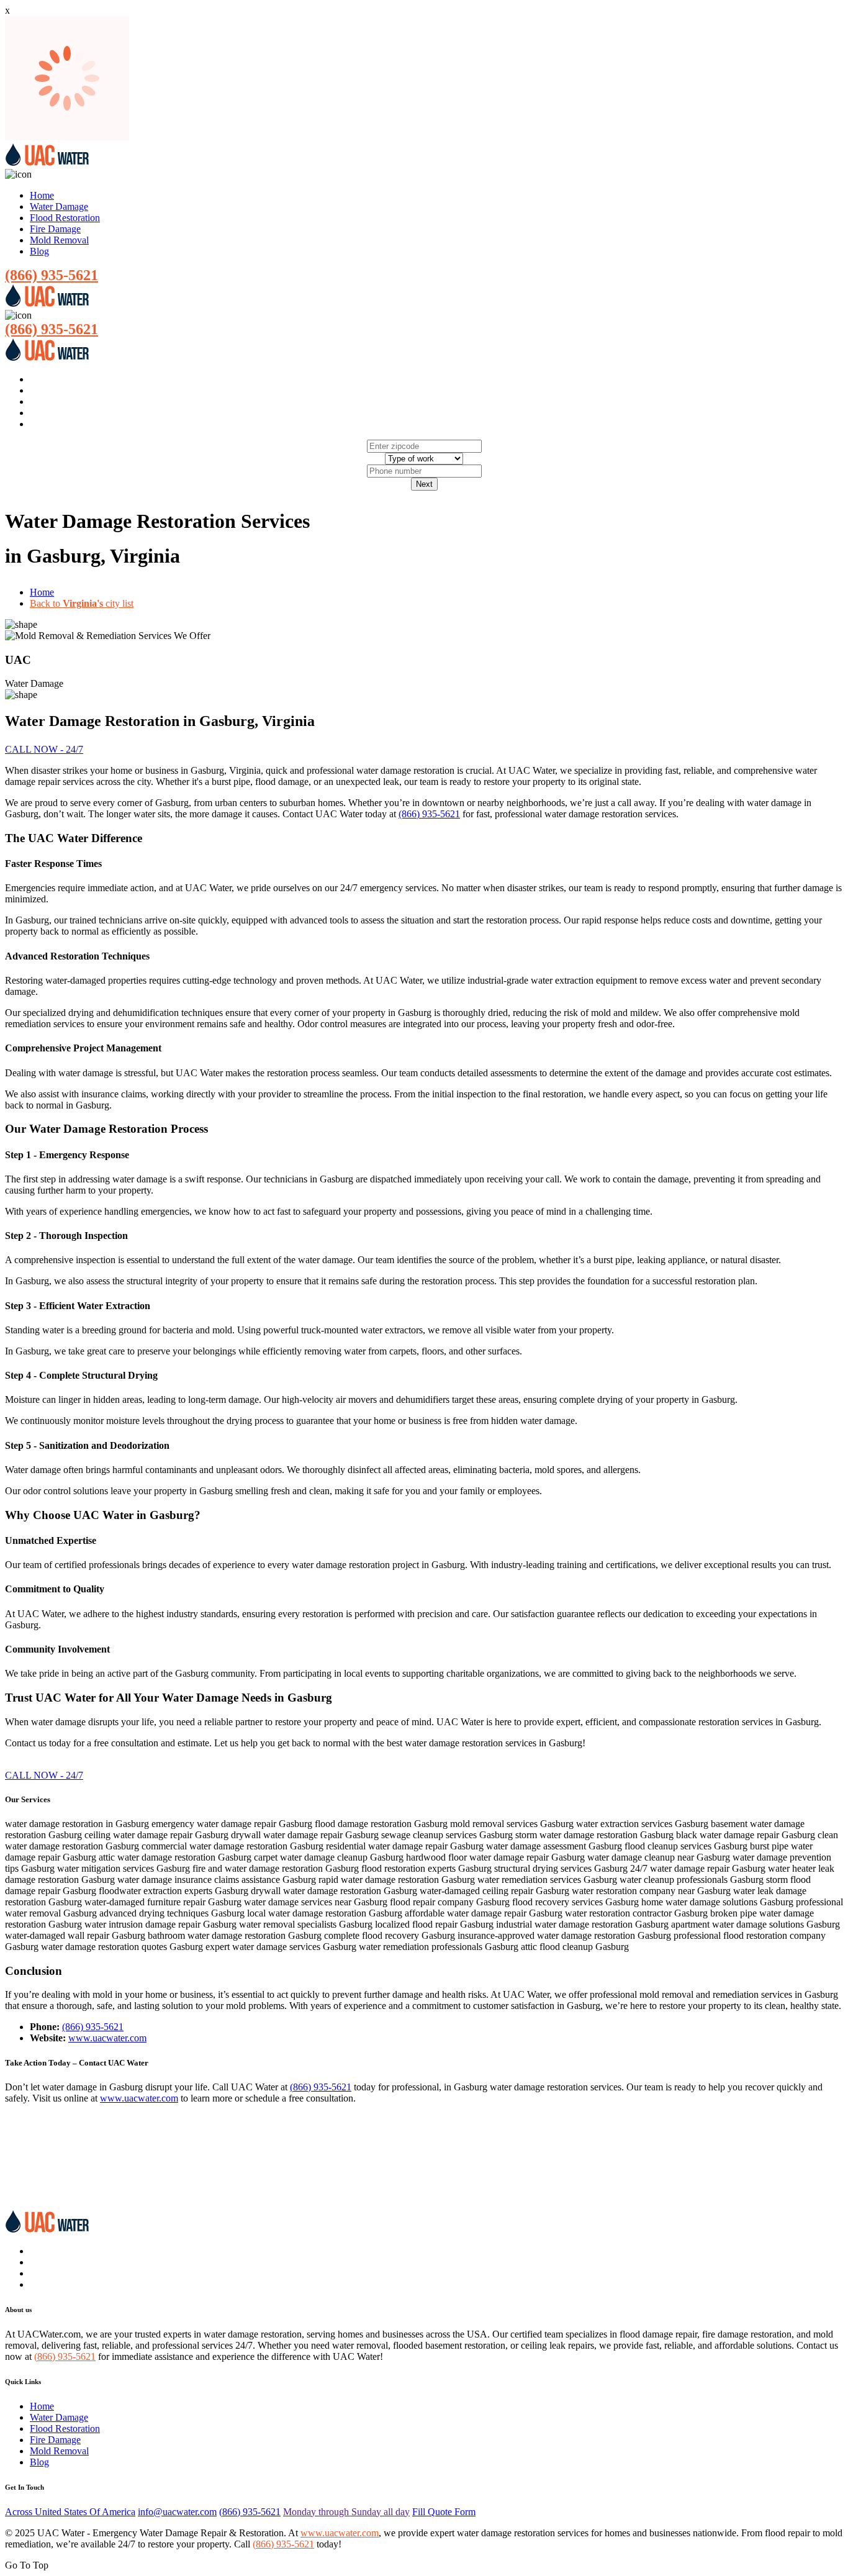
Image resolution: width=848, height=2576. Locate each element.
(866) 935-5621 (52, 275)
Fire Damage (55, 229)
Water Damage (59, 206)
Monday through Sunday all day (346, 2512)
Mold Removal (59, 240)
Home (42, 195)
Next (424, 484)
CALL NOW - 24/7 (44, 749)
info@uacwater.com (177, 2512)
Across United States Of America (70, 2512)
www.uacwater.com (107, 2038)
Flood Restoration (65, 218)
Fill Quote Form (444, 2512)
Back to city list (82, 603)
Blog (39, 251)
